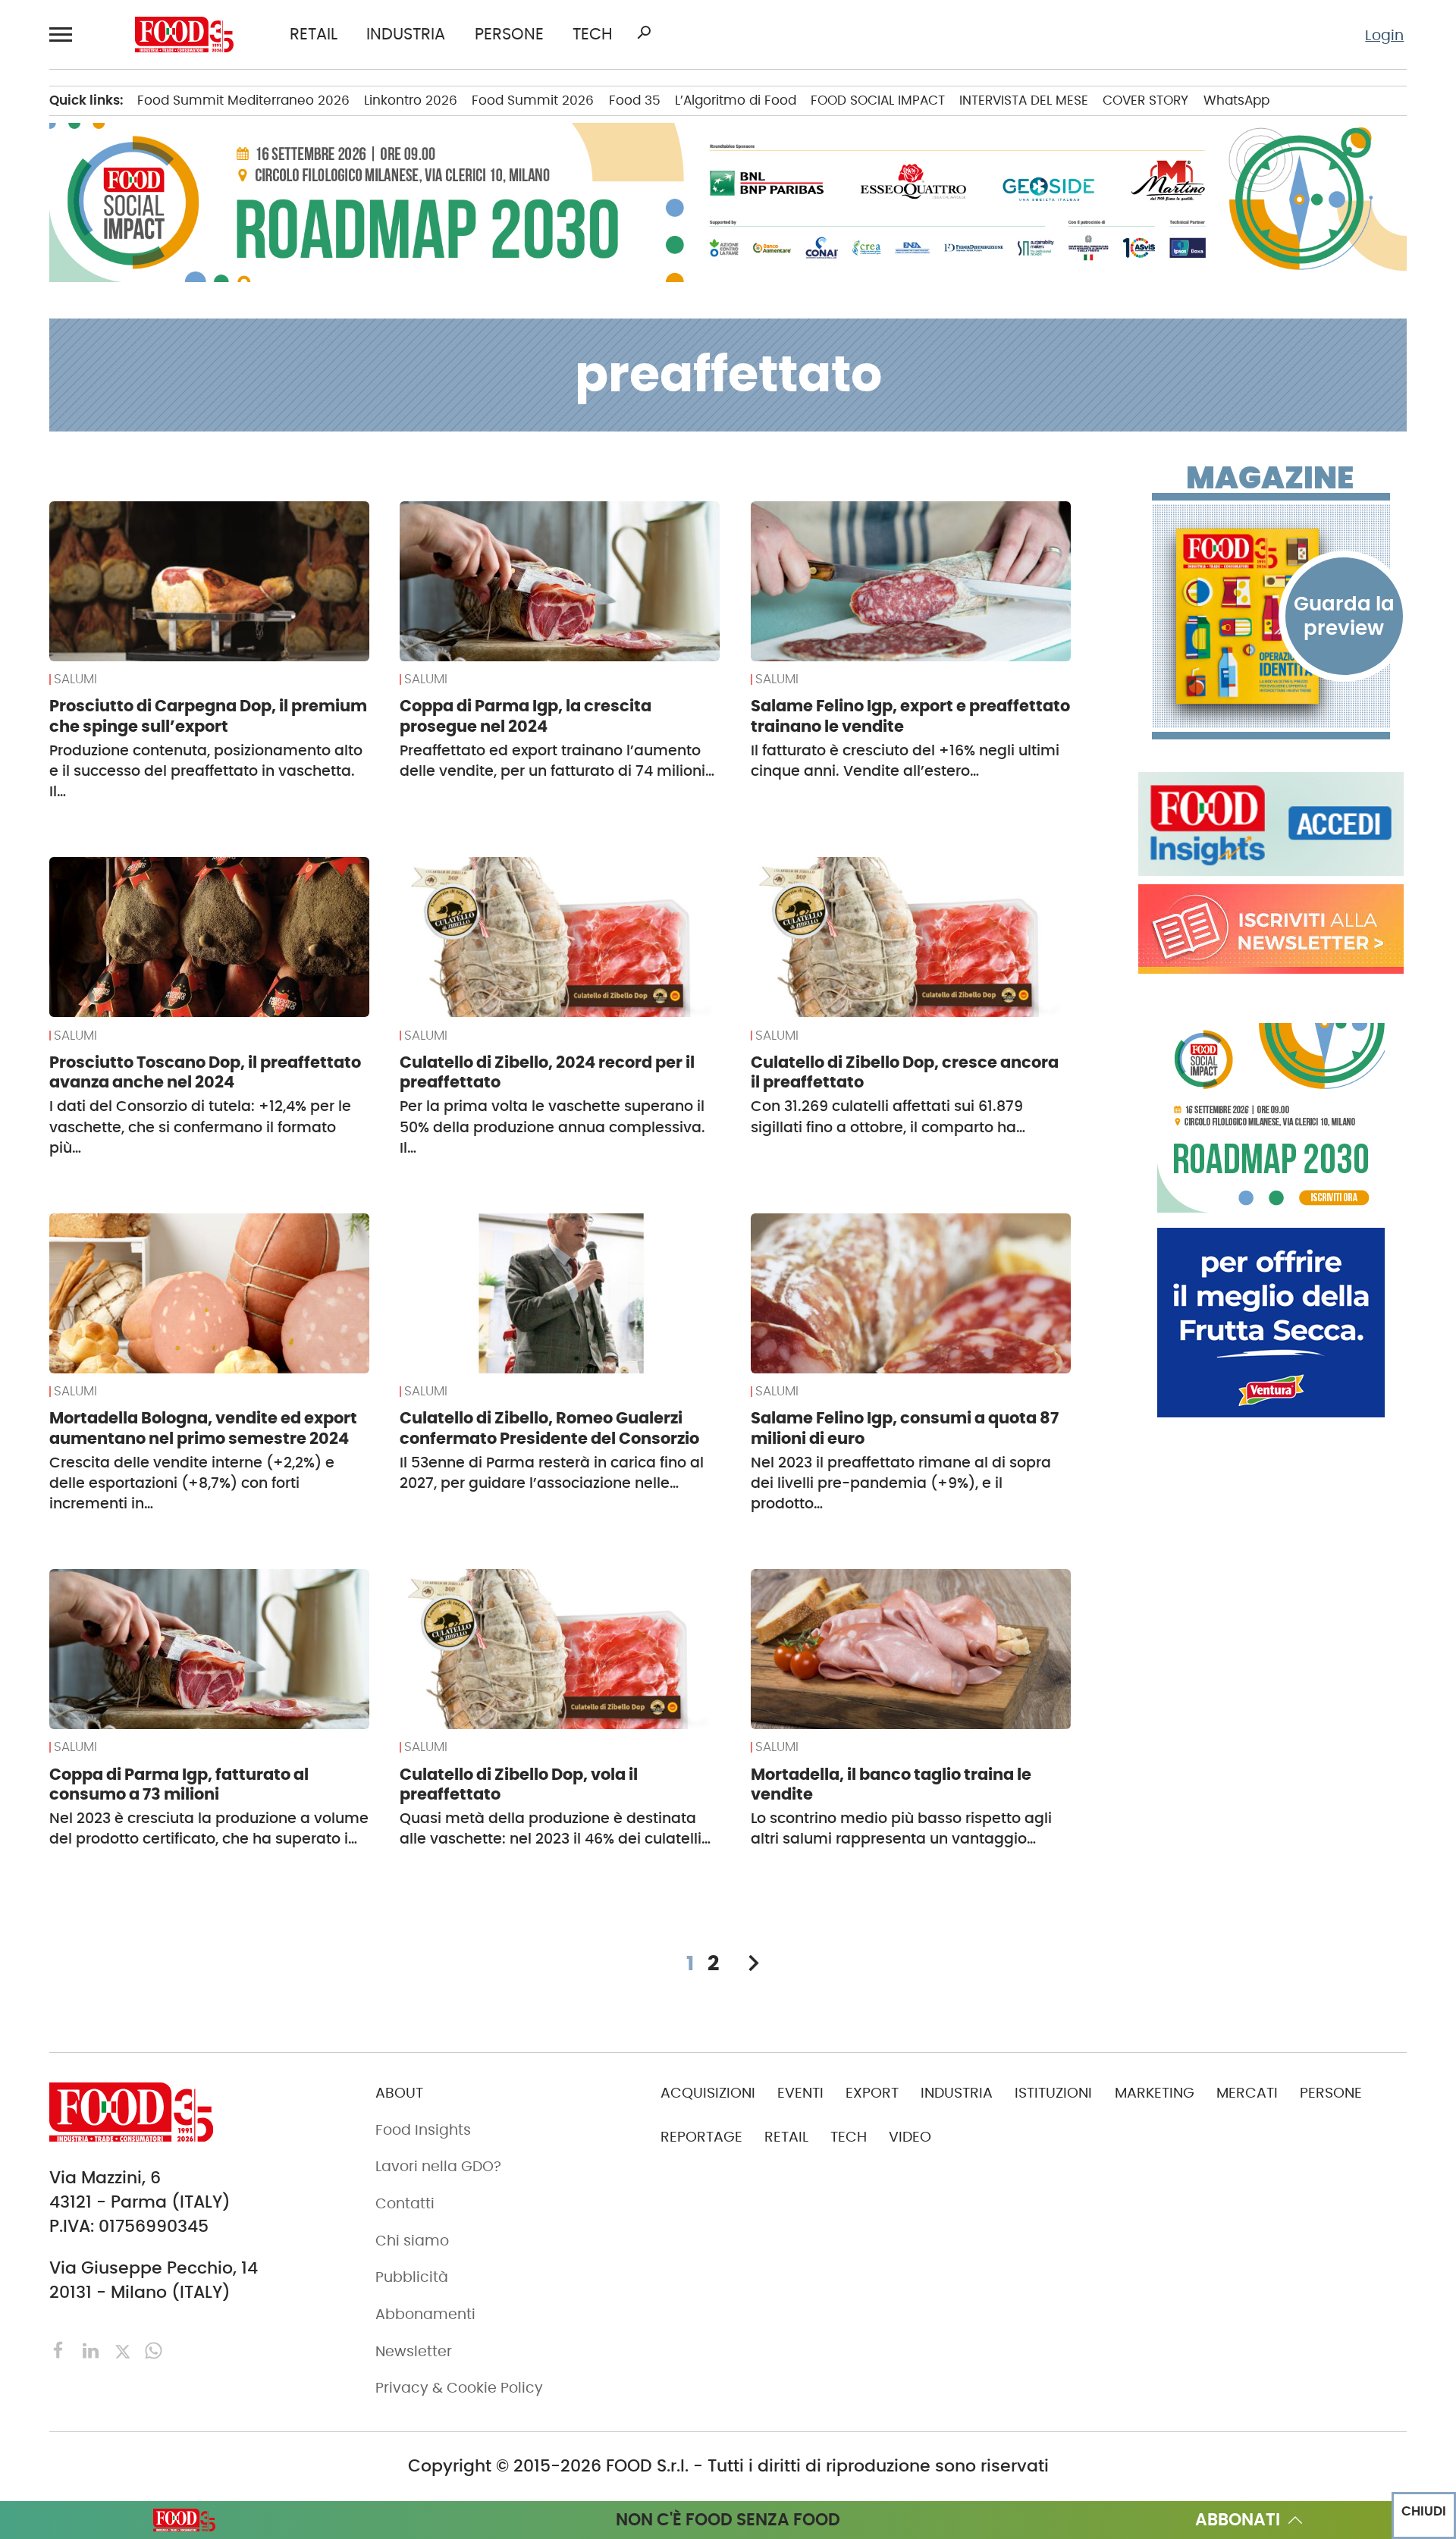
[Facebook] (61, 2350)
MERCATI (1247, 2093)
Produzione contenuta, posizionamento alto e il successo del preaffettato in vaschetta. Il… (206, 771)
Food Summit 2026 (533, 100)
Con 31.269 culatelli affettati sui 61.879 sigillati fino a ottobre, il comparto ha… (888, 1116)
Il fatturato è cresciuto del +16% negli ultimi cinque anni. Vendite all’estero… (905, 761)
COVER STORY (1145, 100)
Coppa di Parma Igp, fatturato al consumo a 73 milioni (179, 1784)
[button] (64, 34)
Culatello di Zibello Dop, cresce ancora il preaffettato (905, 1072)
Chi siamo (412, 2241)
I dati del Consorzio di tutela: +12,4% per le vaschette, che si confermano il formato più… (200, 1127)
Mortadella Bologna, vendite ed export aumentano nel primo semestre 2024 (203, 1428)
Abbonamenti (425, 2314)
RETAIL (314, 35)
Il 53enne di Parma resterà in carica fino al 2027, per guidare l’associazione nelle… (552, 1473)
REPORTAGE (701, 2137)
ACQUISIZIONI (708, 2093)
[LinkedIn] (93, 2350)
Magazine (1270, 478)
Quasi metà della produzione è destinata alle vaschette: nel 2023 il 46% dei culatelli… (555, 1828)
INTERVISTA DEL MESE (1024, 100)
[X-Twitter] (125, 2350)
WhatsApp (1236, 100)
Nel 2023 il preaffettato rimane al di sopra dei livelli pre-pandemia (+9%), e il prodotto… (901, 1483)
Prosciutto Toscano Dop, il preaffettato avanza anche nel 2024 (205, 1072)
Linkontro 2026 (411, 100)
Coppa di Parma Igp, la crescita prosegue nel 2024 (526, 716)
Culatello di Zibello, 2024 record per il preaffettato (547, 1072)
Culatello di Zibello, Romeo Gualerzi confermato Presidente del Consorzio (549, 1428)
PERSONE (509, 35)
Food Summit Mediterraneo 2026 (243, 100)
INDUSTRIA (406, 35)
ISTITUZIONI (1053, 2093)
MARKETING (1155, 2093)
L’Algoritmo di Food (736, 100)
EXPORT (872, 2093)
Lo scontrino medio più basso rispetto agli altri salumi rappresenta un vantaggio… (901, 1828)
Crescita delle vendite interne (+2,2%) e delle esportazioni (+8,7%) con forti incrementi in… (192, 1483)
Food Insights (423, 2130)
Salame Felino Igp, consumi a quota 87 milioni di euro (905, 1428)
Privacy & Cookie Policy (459, 2388)
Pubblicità (412, 2277)
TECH (593, 35)
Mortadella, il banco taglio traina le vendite (891, 1784)
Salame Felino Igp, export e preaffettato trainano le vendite (910, 716)
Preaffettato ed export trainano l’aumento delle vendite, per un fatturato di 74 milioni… (557, 761)
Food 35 (635, 100)
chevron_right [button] (753, 1963)
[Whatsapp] (154, 2350)
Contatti (405, 2203)
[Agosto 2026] (1271, 616)
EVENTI (800, 2093)
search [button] (644, 33)
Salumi (75, 679)
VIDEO (910, 2137)
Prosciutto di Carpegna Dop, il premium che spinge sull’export (208, 716)
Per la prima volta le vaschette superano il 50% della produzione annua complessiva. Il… (552, 1127)
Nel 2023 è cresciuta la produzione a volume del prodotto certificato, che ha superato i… (209, 1828)
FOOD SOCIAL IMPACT (878, 100)
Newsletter (414, 2351)
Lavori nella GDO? (438, 2166)
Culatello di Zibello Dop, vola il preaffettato (519, 1784)
